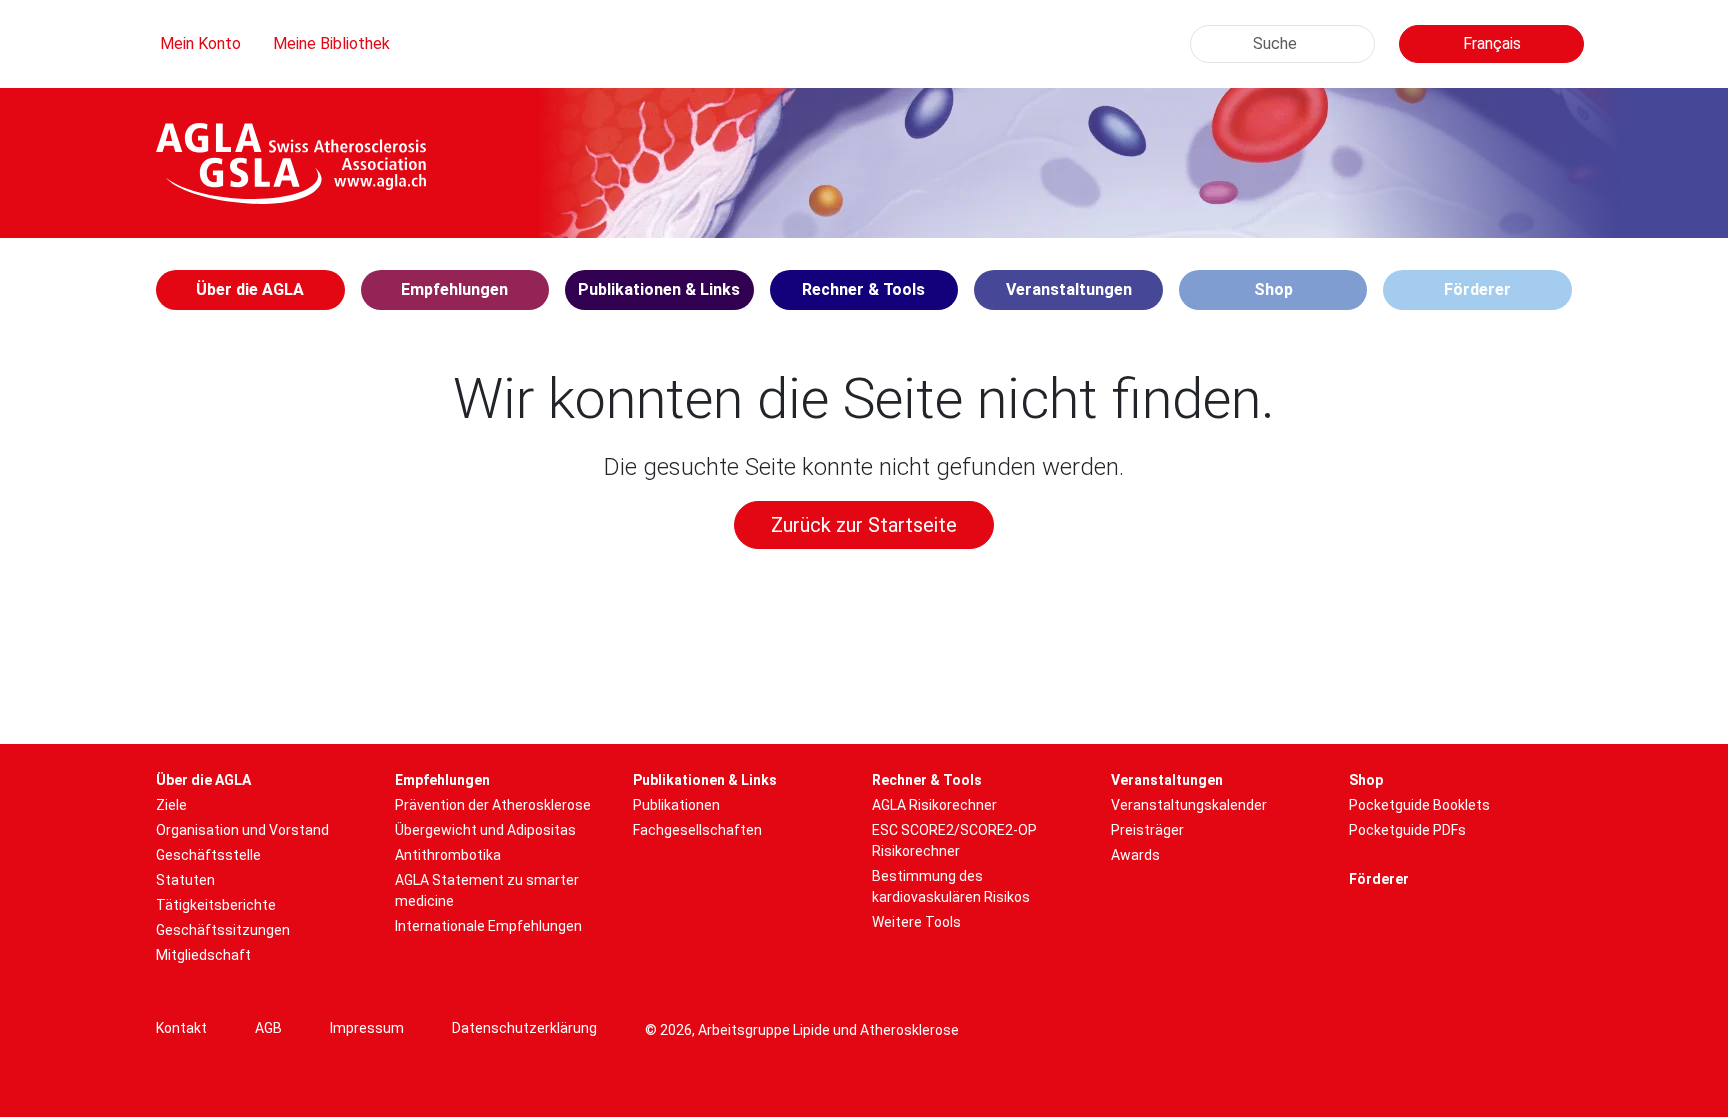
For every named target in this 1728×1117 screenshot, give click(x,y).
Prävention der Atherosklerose (493, 805)
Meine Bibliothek (331, 43)
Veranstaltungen (1167, 780)
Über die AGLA (203, 780)
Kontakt (181, 1028)
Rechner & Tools (927, 780)
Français (1492, 43)
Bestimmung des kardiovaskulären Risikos (951, 886)
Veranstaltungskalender (1189, 805)
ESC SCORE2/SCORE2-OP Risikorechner (954, 840)
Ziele (171, 805)
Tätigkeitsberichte (216, 905)
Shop (1273, 289)
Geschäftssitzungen (223, 930)
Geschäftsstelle (208, 855)
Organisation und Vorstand (242, 830)
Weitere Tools (916, 922)
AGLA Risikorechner (934, 805)
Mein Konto (200, 43)
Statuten (185, 880)
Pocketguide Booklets (1419, 805)
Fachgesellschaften (697, 830)
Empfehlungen (442, 780)
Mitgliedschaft (203, 955)
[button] (250, 290)
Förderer (1477, 289)
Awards (1135, 855)
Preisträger (1147, 830)
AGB (268, 1028)
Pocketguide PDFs (1407, 830)
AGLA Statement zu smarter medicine (487, 890)
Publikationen (676, 805)
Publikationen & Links (705, 780)
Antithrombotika (448, 855)
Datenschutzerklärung (524, 1028)
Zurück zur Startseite (864, 525)
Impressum (367, 1028)
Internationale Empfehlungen (488, 926)
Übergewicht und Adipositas (485, 830)
